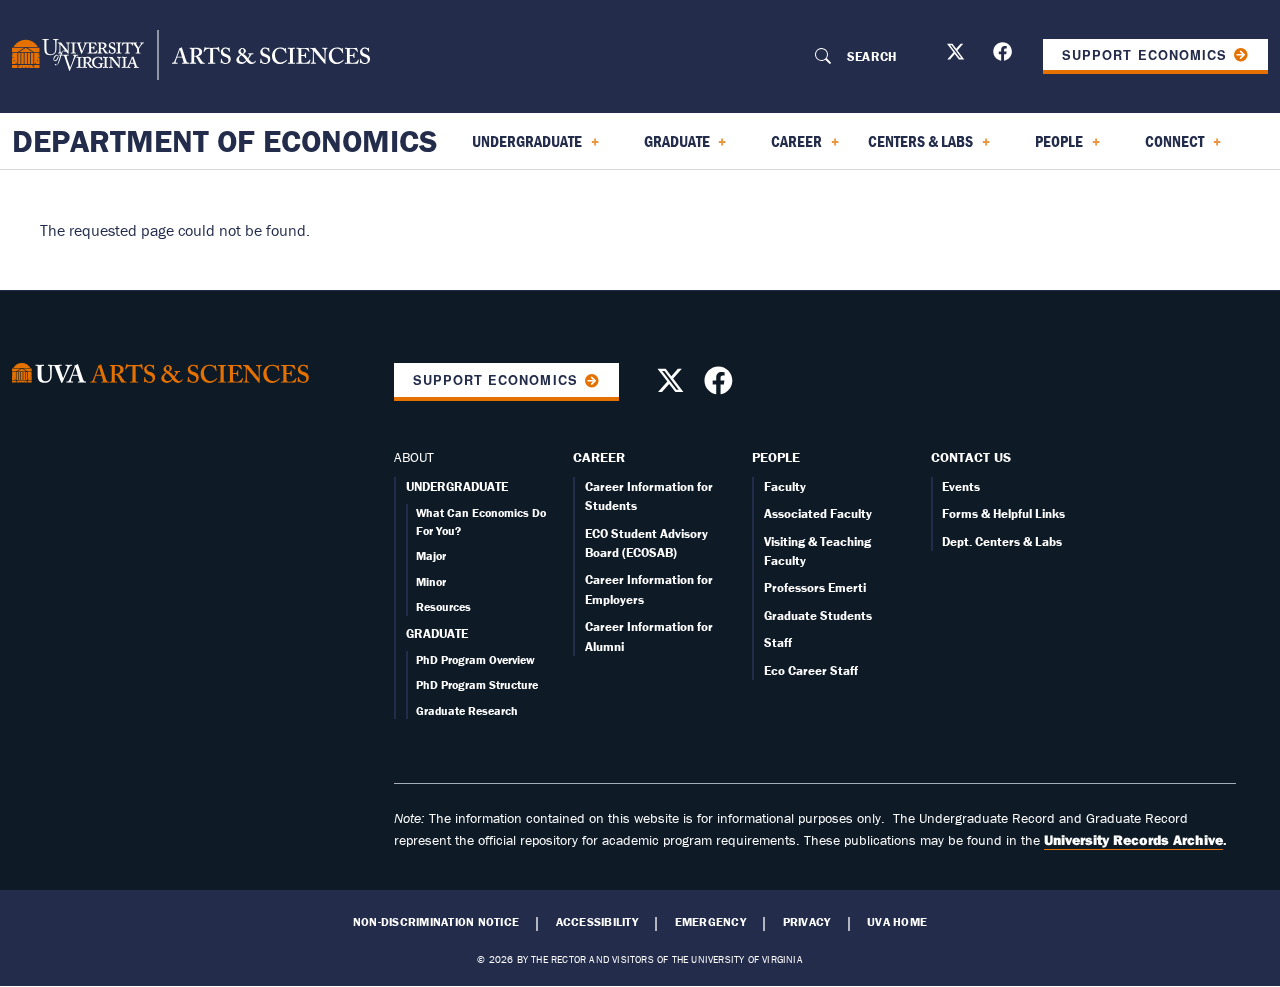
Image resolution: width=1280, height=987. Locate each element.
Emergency (710, 922)
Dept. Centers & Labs (1002, 541)
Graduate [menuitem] (665, 148)
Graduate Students (818, 615)
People (776, 457)
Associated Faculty (818, 513)
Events (961, 486)
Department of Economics (225, 141)
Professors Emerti (815, 587)
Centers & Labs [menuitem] (916, 148)
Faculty (785, 486)
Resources (443, 606)
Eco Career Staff (811, 670)
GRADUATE (437, 633)
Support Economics (1144, 55)
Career (599, 457)
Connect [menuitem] (1162, 148)
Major (431, 555)
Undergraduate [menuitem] (515, 148)
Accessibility (597, 922)
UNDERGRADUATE (457, 486)
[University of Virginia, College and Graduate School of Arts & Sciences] (191, 56)
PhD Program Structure (477, 684)
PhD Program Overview (475, 659)
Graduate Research (467, 710)
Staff (778, 642)
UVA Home (897, 922)
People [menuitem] (1047, 148)
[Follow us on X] (958, 55)
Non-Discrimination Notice (436, 922)
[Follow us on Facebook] (1005, 55)
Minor (431, 581)
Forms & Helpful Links (1003, 513)
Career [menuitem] (784, 148)
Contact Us (971, 457)
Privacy (807, 922)
